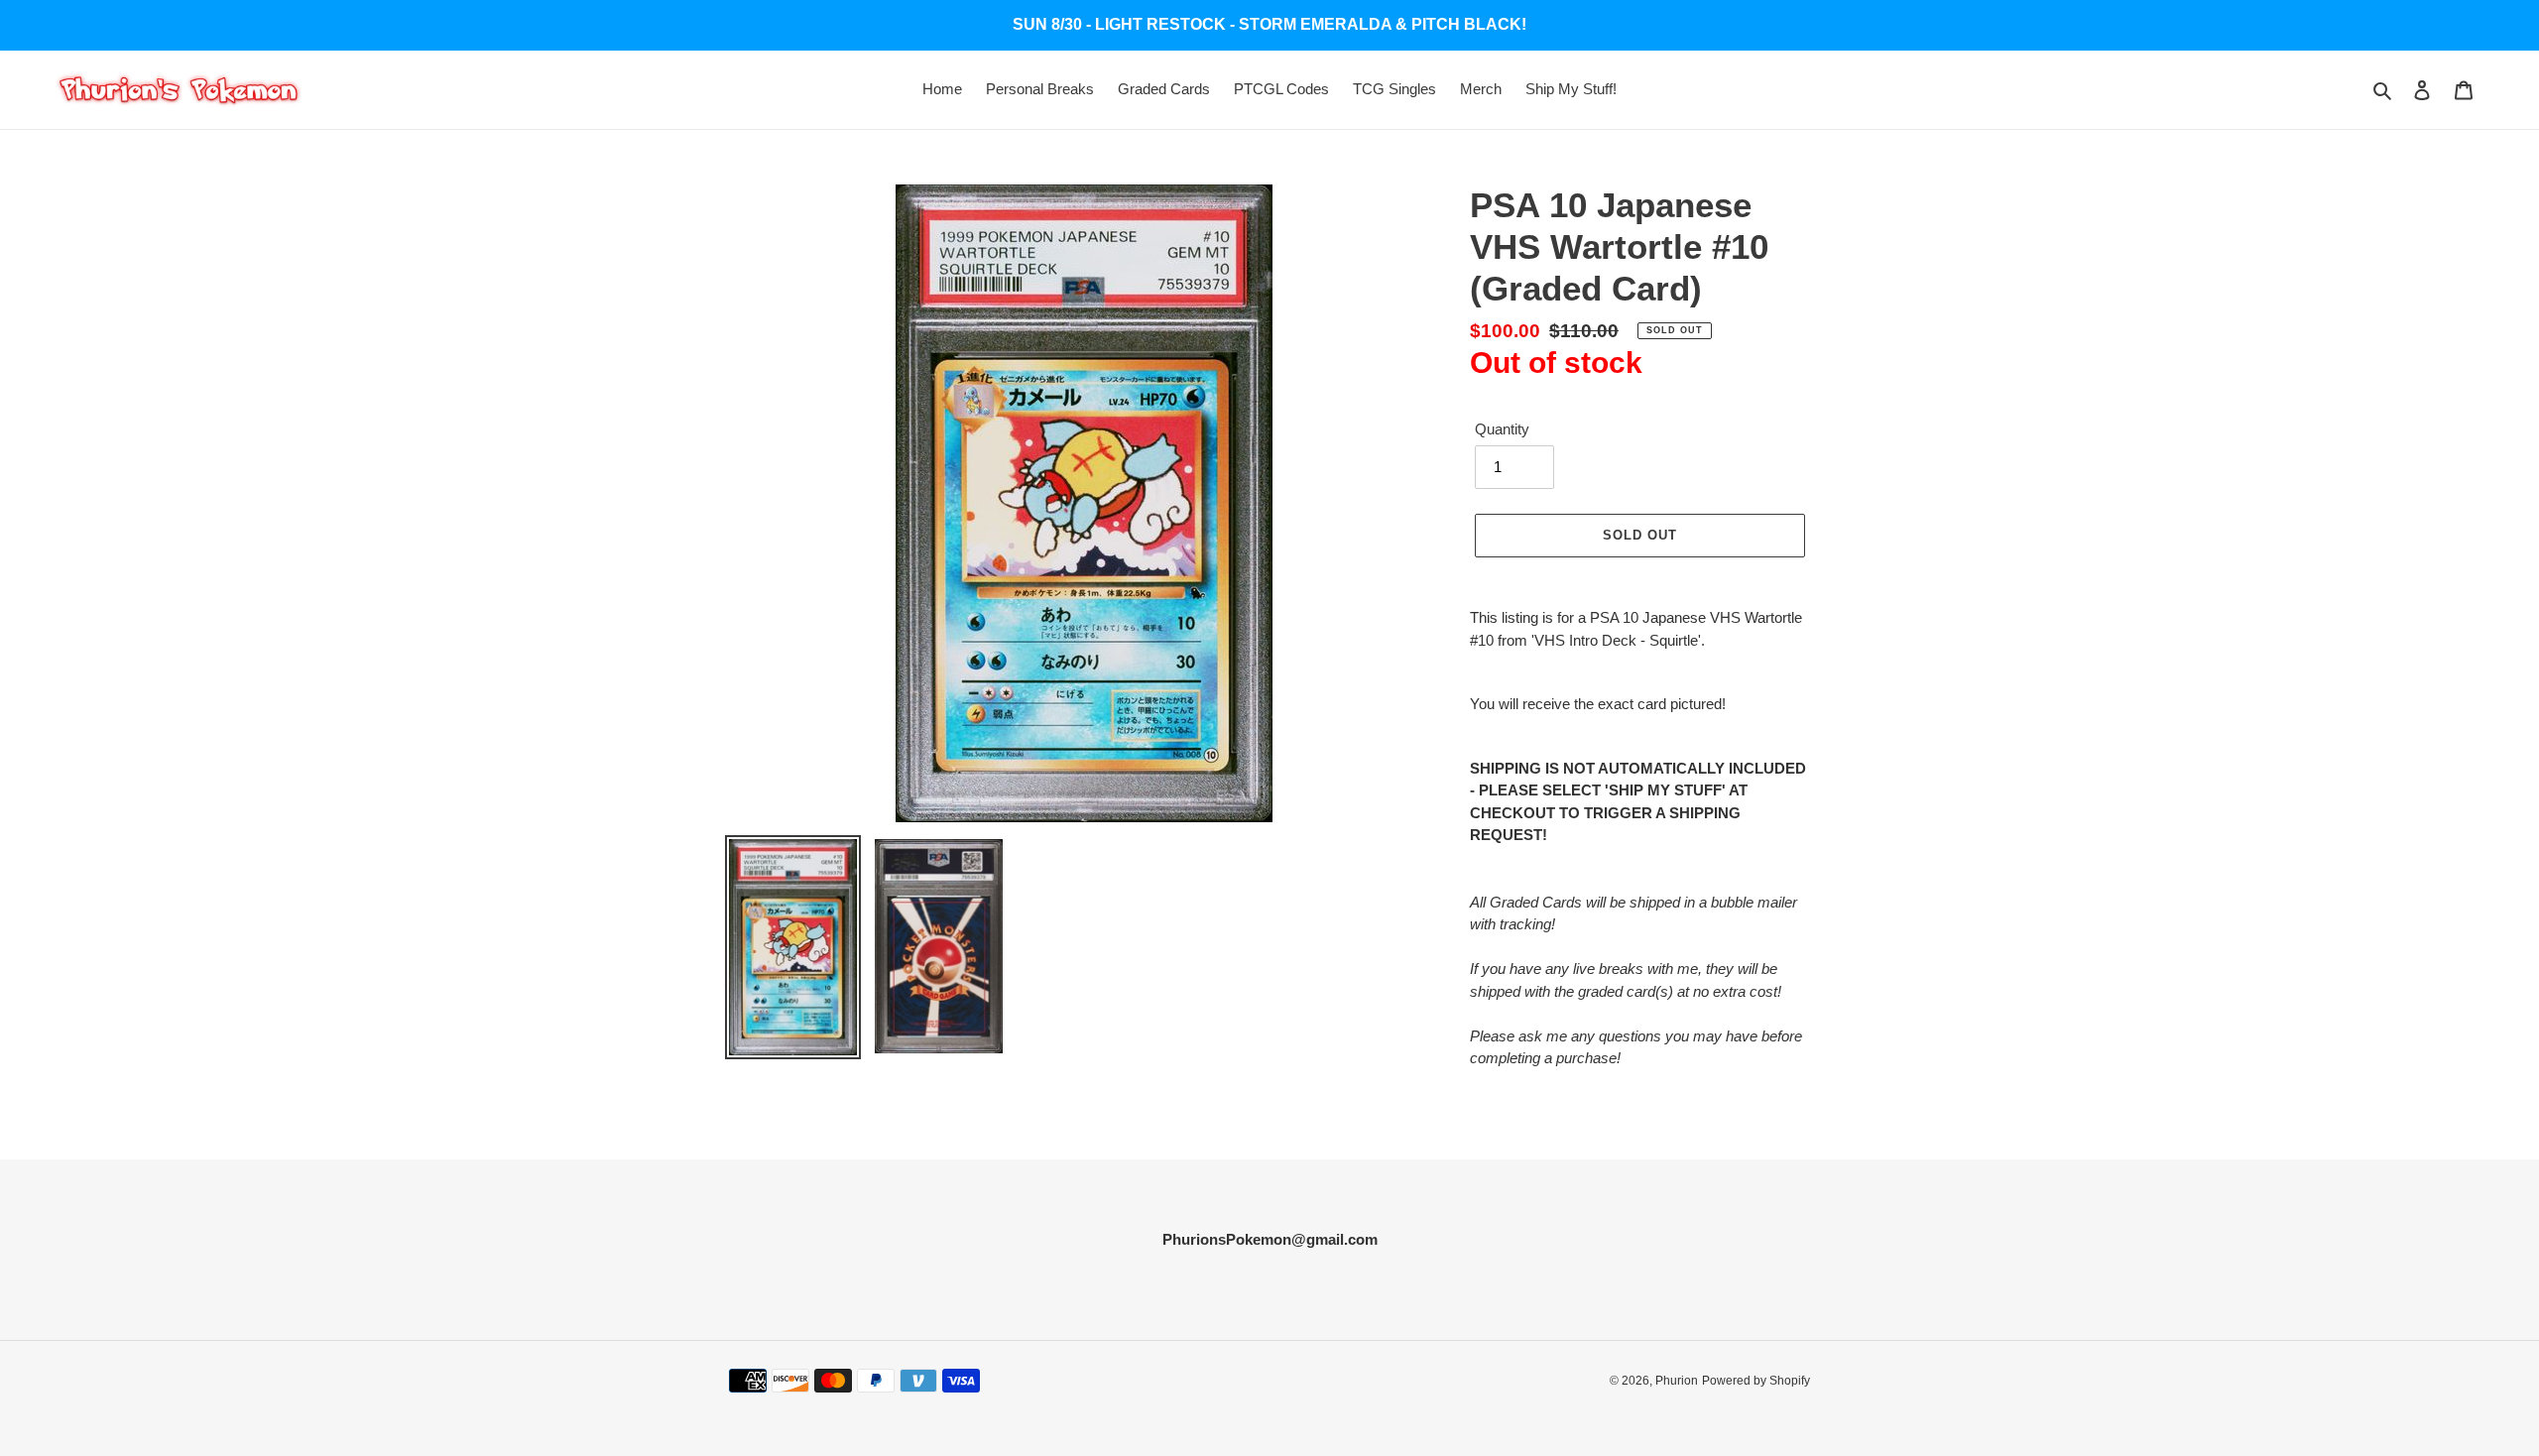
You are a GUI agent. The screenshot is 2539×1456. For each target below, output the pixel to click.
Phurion (1677, 1381)
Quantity (1502, 429)
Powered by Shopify (1756, 1381)
